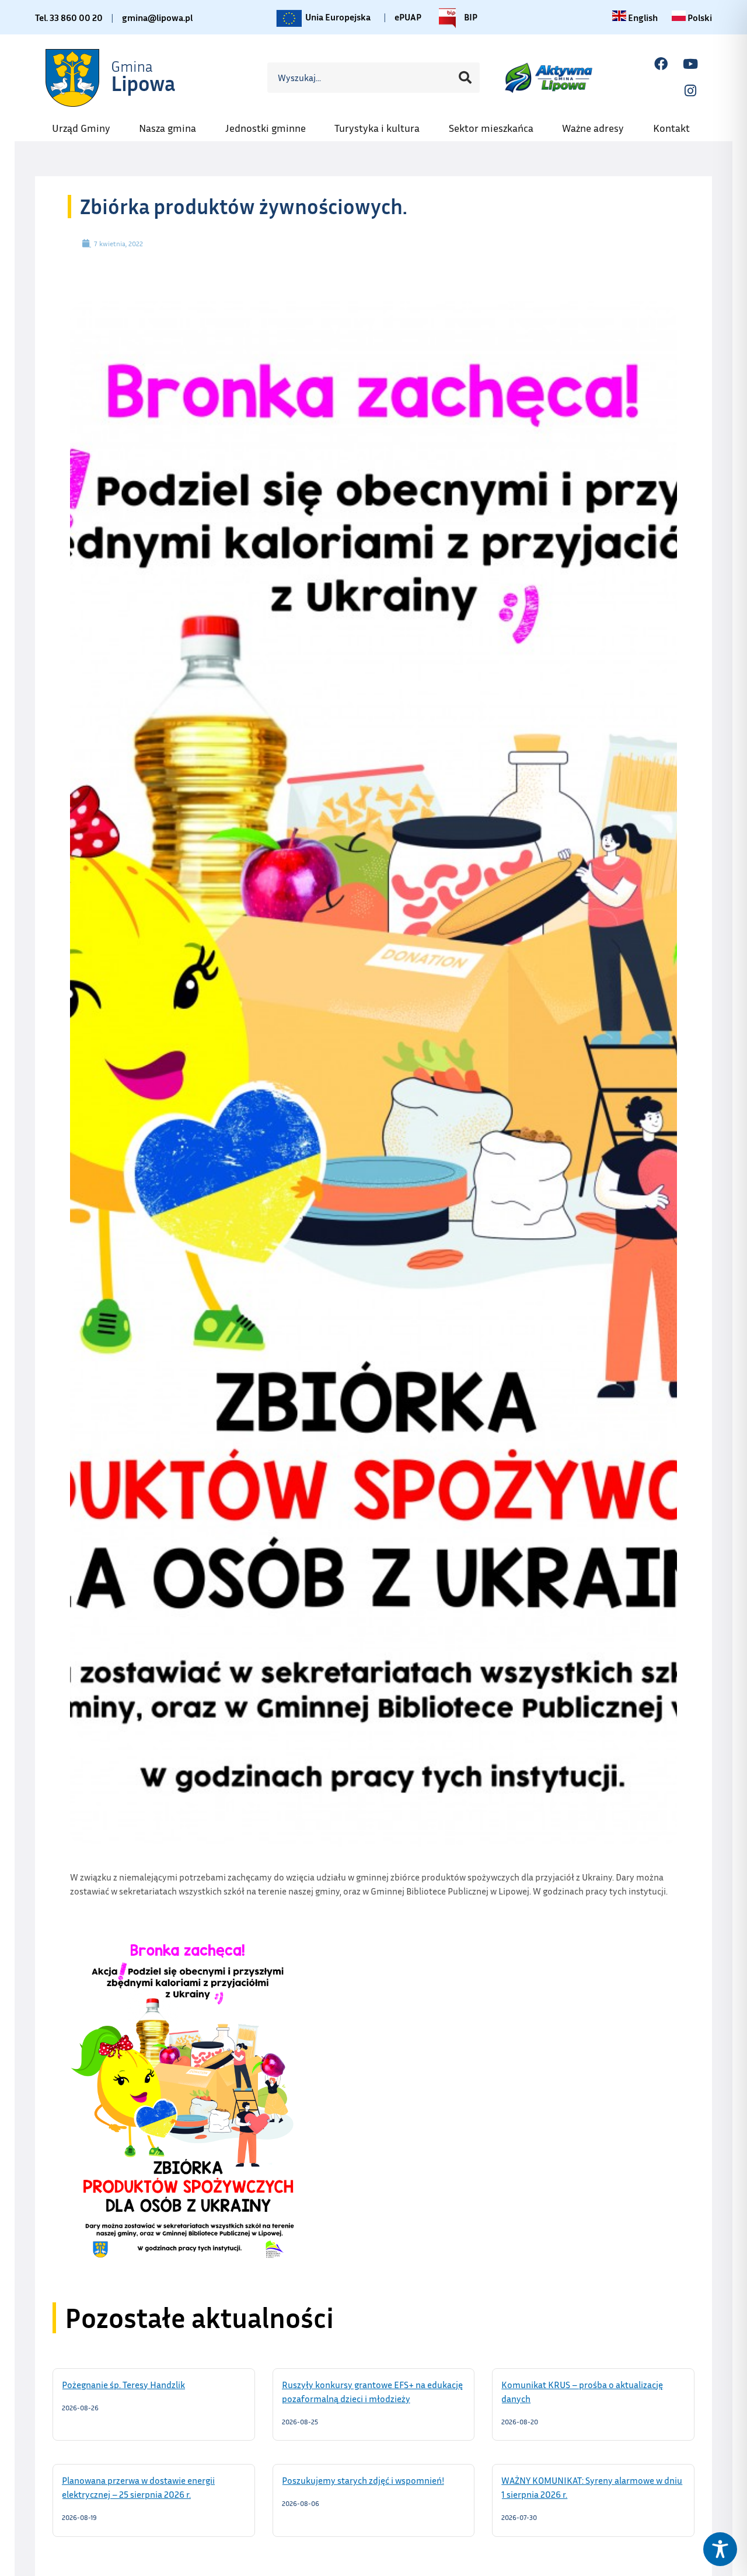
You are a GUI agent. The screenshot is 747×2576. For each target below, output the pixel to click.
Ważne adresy (599, 124)
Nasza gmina (173, 124)
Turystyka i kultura (383, 124)
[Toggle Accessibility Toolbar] (720, 2549)
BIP (470, 15)
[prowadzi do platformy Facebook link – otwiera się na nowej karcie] (661, 64)
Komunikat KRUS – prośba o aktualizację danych (582, 2391)
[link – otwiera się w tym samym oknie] (111, 77)
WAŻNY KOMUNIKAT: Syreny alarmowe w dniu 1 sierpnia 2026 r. (592, 2487)
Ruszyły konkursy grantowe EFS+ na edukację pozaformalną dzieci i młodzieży (372, 2391)
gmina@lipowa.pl (157, 18)
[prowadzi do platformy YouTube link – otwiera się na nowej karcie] (690, 64)
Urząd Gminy (87, 124)
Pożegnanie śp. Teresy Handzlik (138, 2384)
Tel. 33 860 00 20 (69, 18)
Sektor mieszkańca (497, 124)
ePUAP (408, 17)
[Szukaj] (465, 78)
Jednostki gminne (271, 124)
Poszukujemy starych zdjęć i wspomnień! (374, 2480)
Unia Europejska (337, 15)
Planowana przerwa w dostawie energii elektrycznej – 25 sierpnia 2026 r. (141, 2487)
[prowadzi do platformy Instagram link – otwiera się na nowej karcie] (690, 91)
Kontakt (677, 124)
